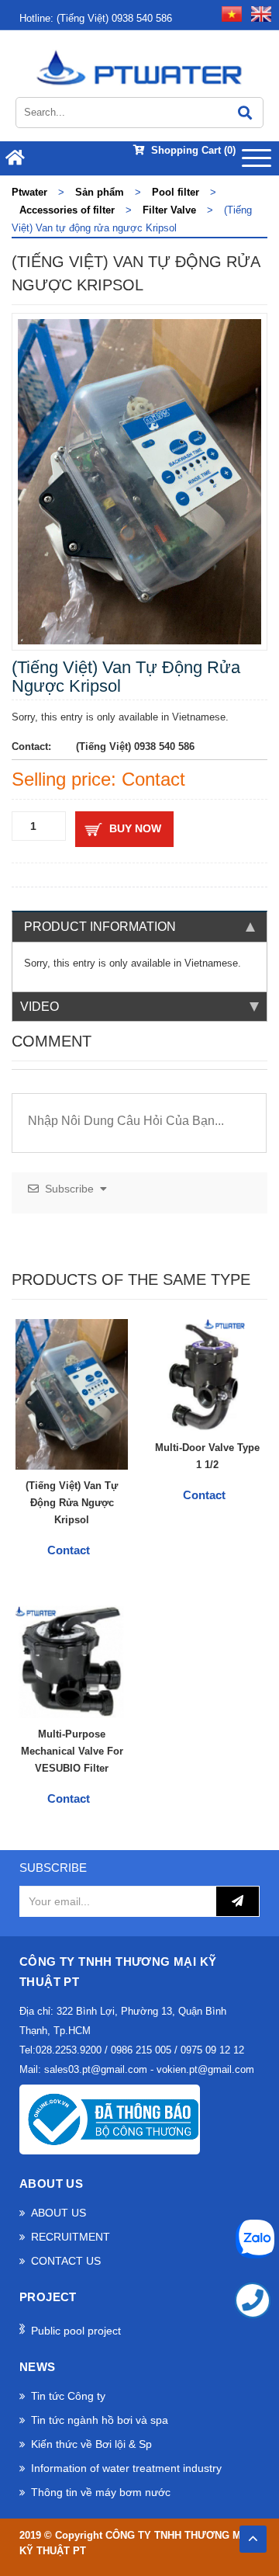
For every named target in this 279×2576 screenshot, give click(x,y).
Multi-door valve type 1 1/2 (207, 1456)
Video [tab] (40, 1007)
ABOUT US (59, 2213)
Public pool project (76, 2331)
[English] (258, 13)
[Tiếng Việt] (229, 13)
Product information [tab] (100, 927)
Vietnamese (211, 963)
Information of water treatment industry (126, 2468)
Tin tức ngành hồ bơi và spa (100, 2420)
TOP (253, 2534)
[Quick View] (111, 1453)
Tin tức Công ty (68, 2396)
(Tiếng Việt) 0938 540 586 (96, 18)
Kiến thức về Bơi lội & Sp (91, 2444)
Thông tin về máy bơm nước (101, 2492)
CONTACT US (66, 2261)
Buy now (135, 828)
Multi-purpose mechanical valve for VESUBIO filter (72, 1751)
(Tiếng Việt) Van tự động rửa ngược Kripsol (72, 1503)
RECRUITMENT (71, 2237)
